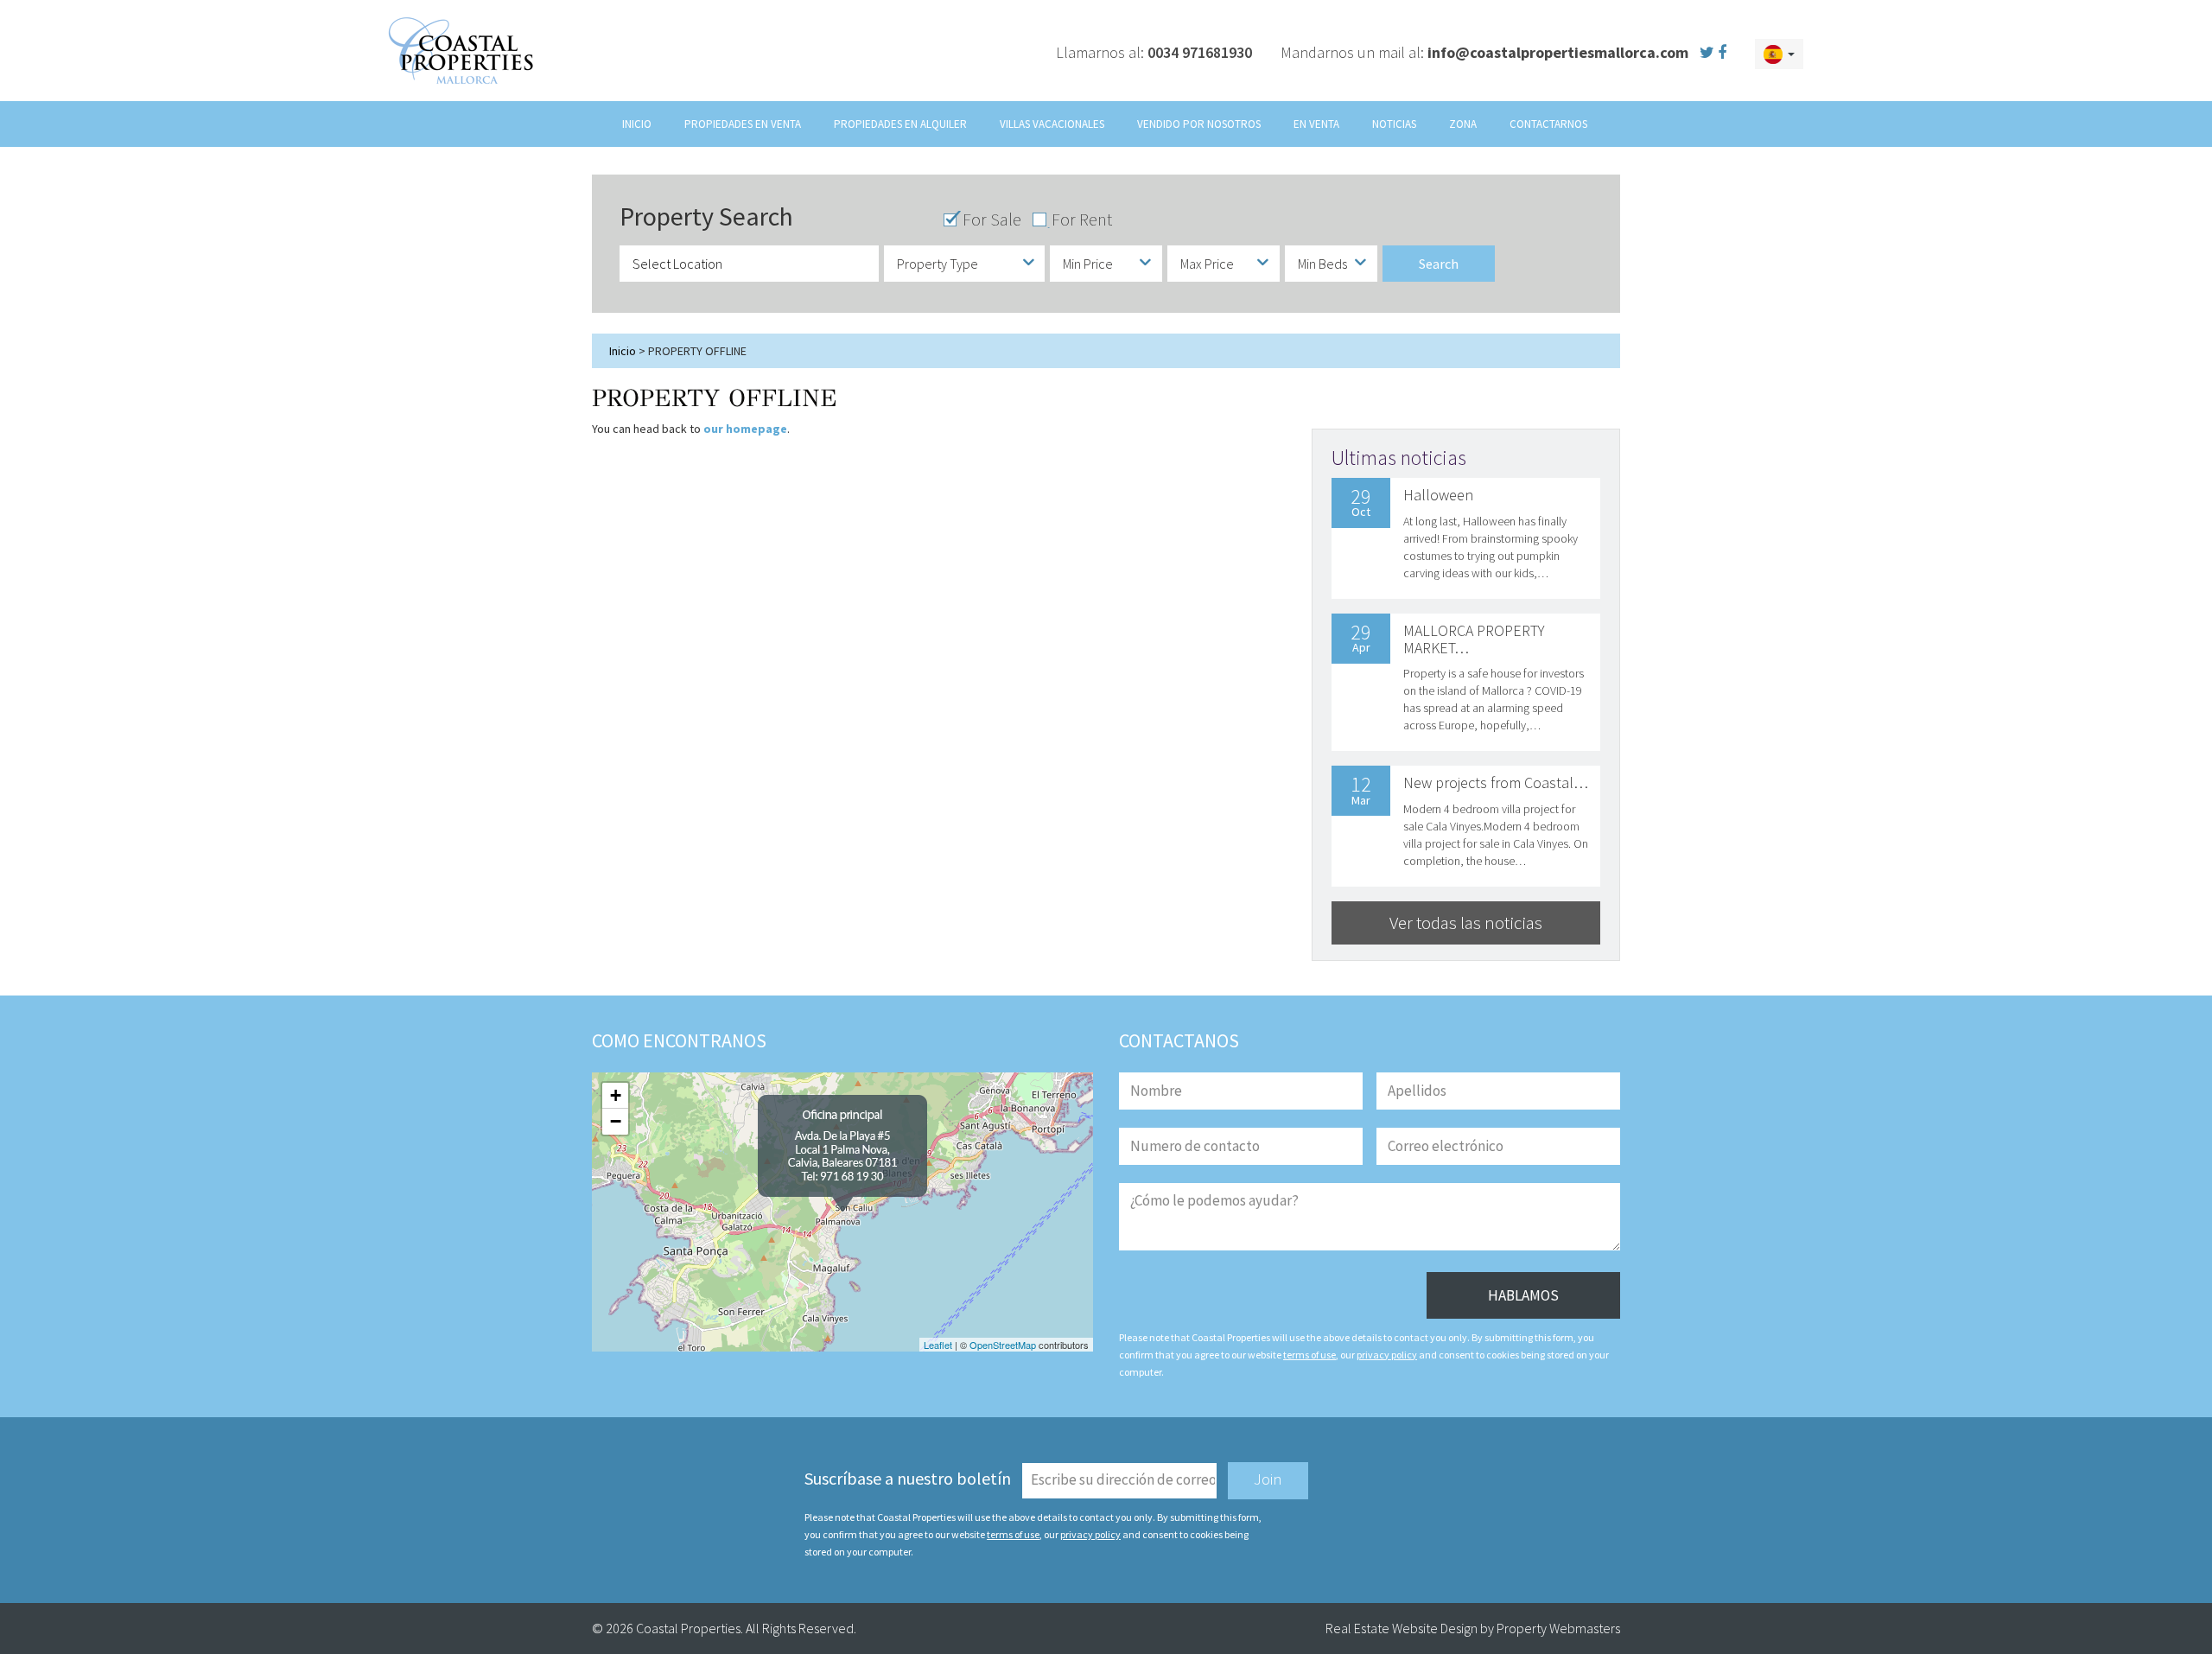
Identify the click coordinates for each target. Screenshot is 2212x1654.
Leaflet (938, 1345)
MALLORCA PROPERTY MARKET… (1474, 639)
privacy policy (1387, 1355)
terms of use (1309, 1355)
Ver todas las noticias (1466, 922)
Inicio (623, 351)
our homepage (745, 429)
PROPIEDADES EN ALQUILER (900, 124)
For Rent (1082, 219)
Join (1268, 1479)
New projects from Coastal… (1496, 782)
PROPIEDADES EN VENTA (743, 124)
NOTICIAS (1394, 124)
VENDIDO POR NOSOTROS (1199, 124)
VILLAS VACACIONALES (1052, 124)
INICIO (637, 124)
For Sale (992, 219)
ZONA (1463, 124)
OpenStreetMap (1003, 1345)
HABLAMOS (1523, 1295)
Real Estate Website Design (1402, 1628)
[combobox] (964, 264)
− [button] (616, 1121)
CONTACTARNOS (1548, 124)
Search (1439, 263)
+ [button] (616, 1095)
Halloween (1438, 495)
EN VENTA (1316, 124)
